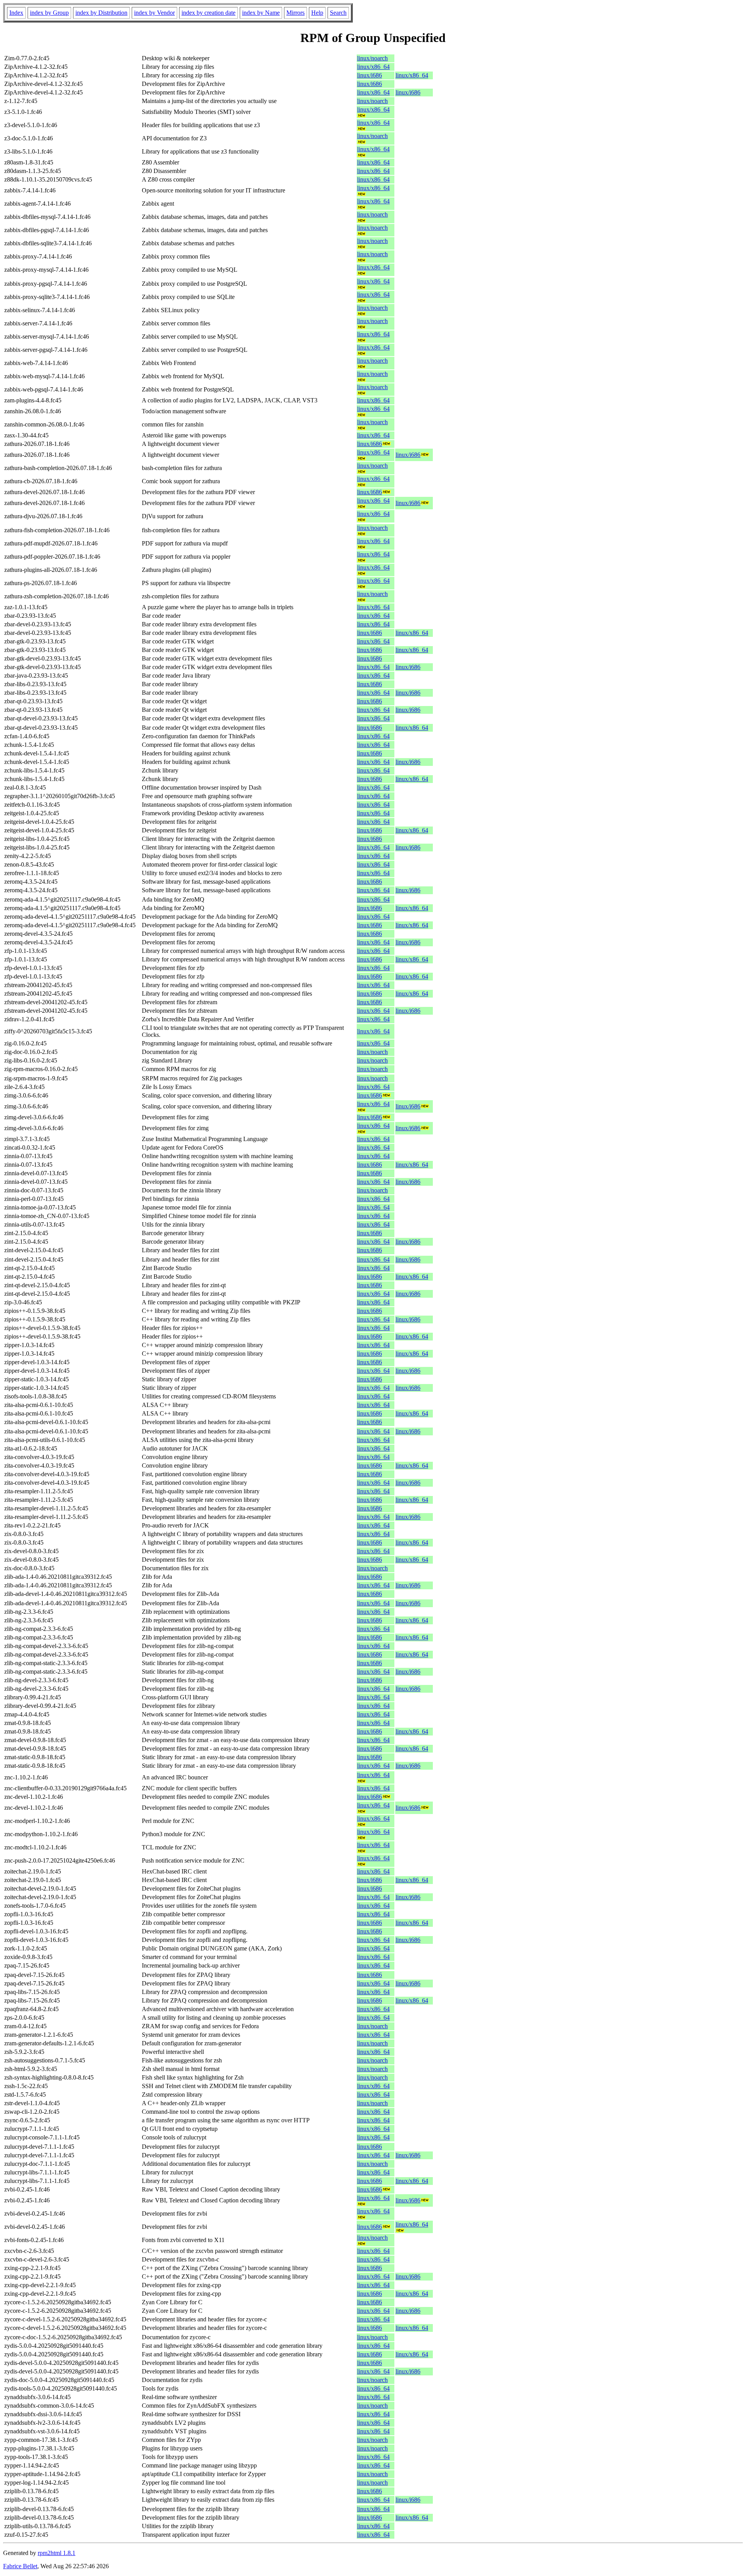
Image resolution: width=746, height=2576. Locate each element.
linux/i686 (370, 75)
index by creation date (208, 13)
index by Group (49, 13)
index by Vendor (154, 13)
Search (338, 13)
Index (16, 13)
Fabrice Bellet (20, 2566)
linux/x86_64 (373, 67)
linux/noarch (372, 58)
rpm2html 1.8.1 (57, 2553)
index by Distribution (101, 13)
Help (317, 13)
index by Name (261, 13)
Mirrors (295, 13)
